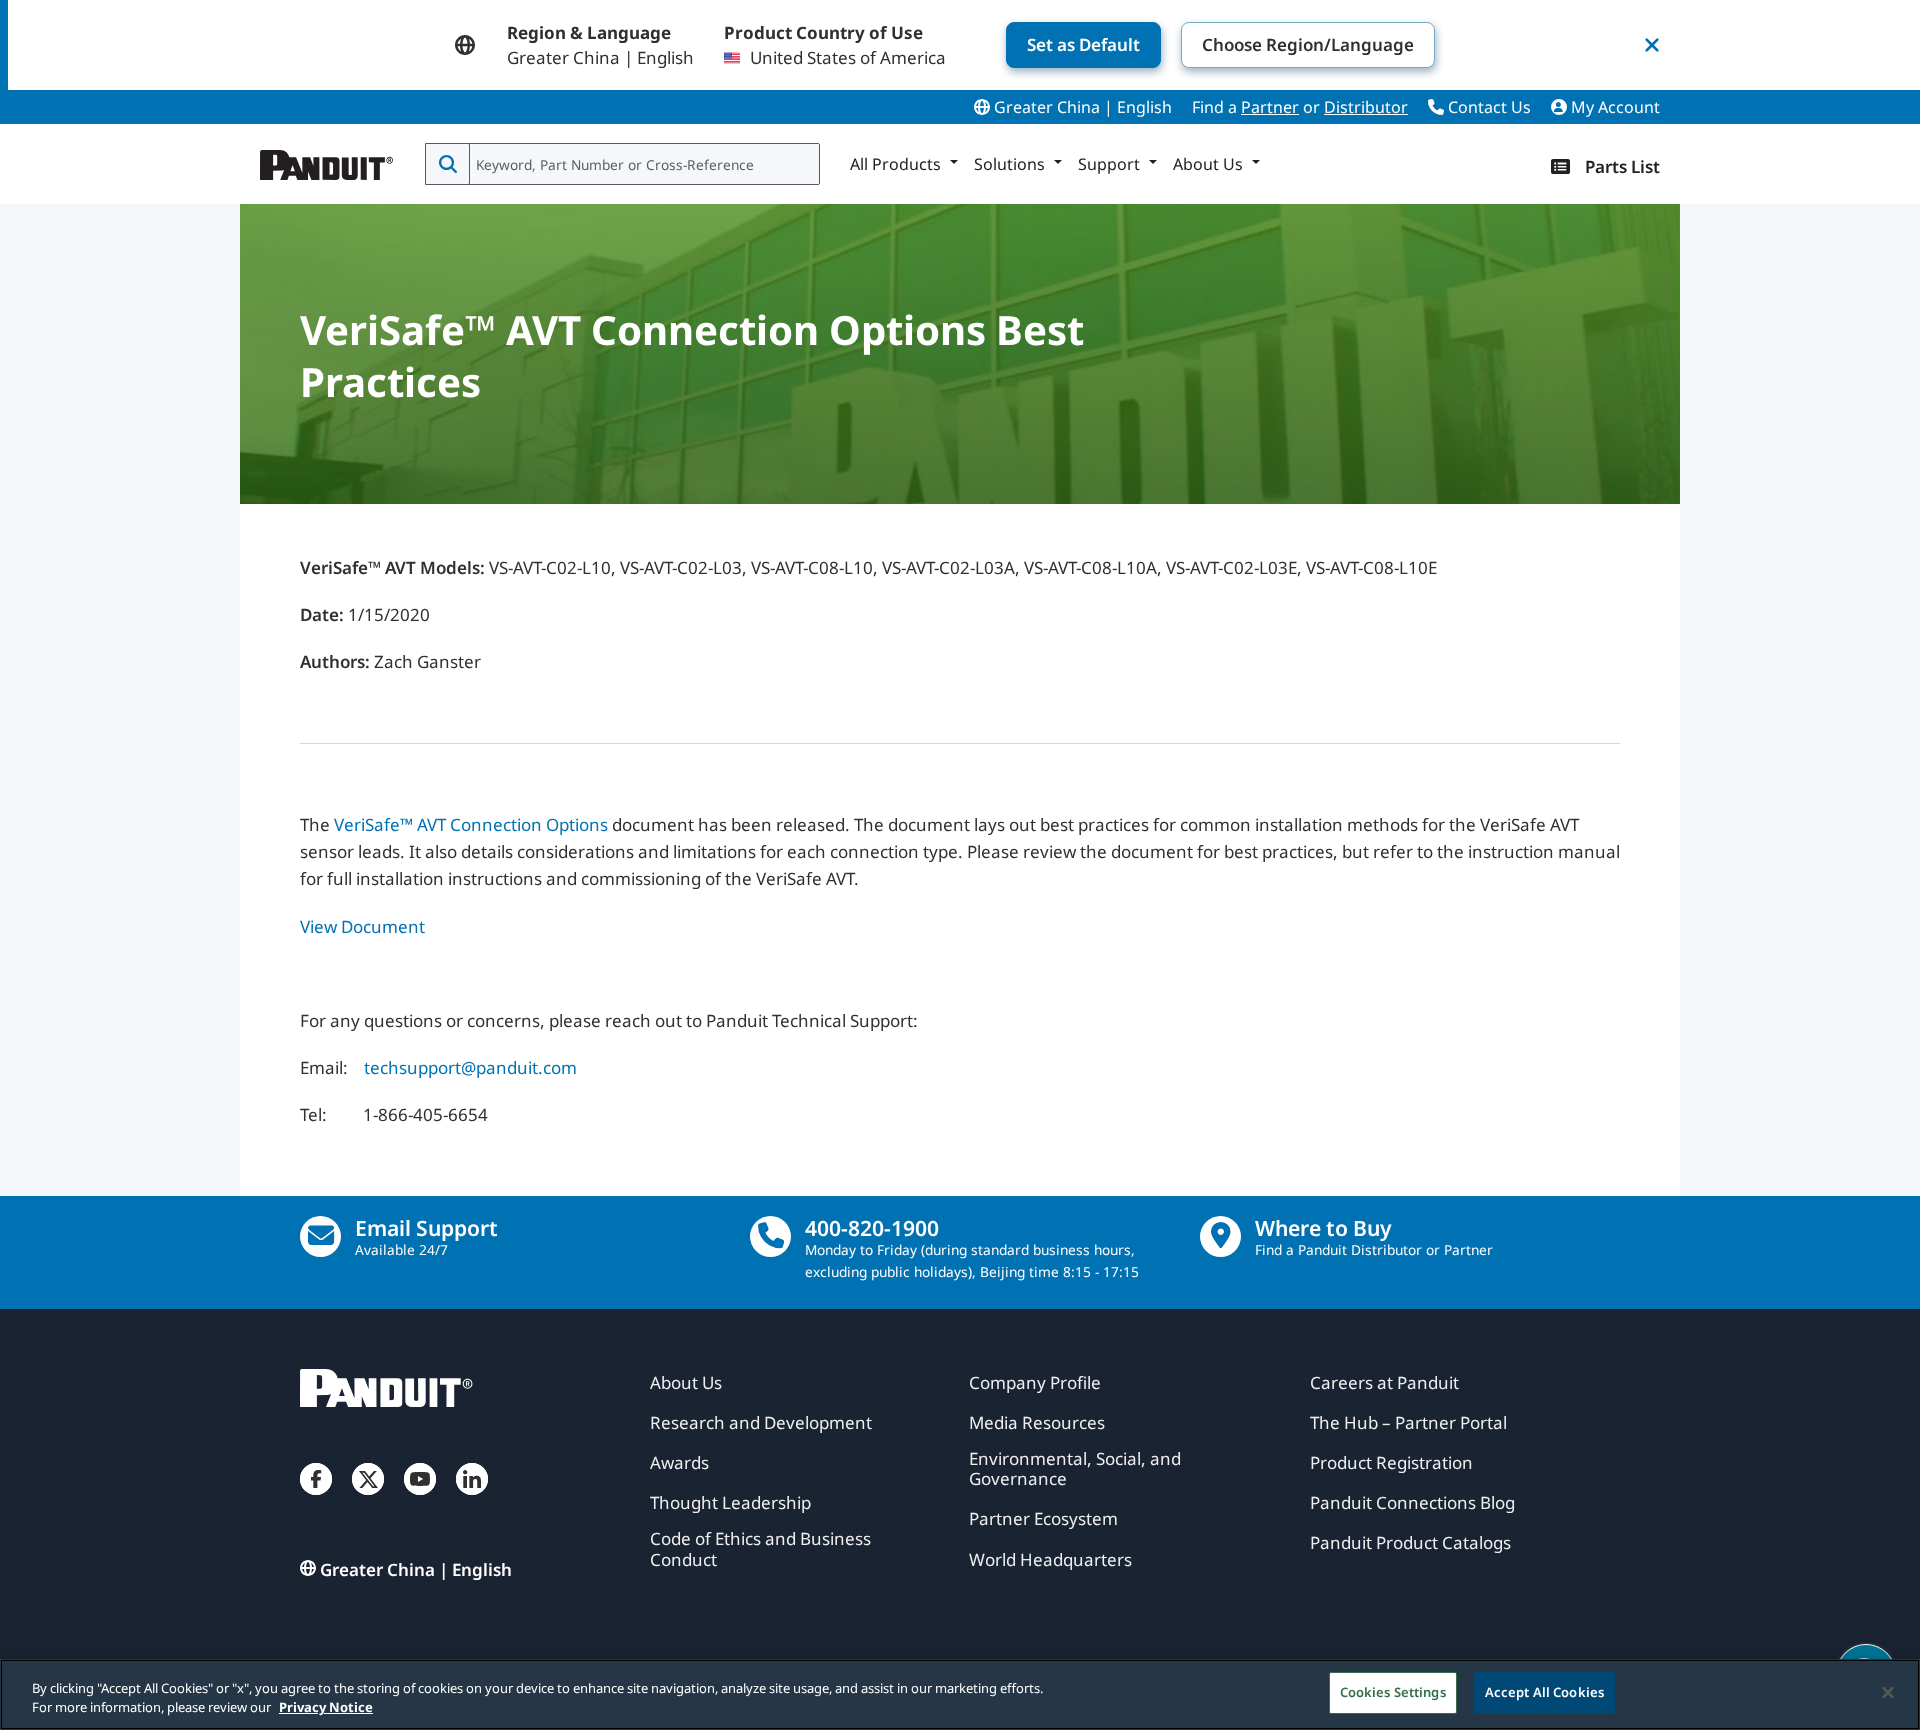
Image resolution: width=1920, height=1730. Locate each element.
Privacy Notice (326, 1708)
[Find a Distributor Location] (1220, 1236)
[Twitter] (368, 1499)
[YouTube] (420, 1499)
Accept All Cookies (1544, 1692)
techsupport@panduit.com (470, 1067)
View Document (362, 926)
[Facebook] (316, 1499)
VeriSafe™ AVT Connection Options (471, 824)
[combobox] (642, 164)
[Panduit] (327, 160)
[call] (770, 1236)
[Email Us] (320, 1236)
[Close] (1888, 1692)
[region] (960, 1694)
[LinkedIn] (472, 1499)
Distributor (1366, 107)
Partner (1270, 107)
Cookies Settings (1393, 1692)
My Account (1613, 107)
